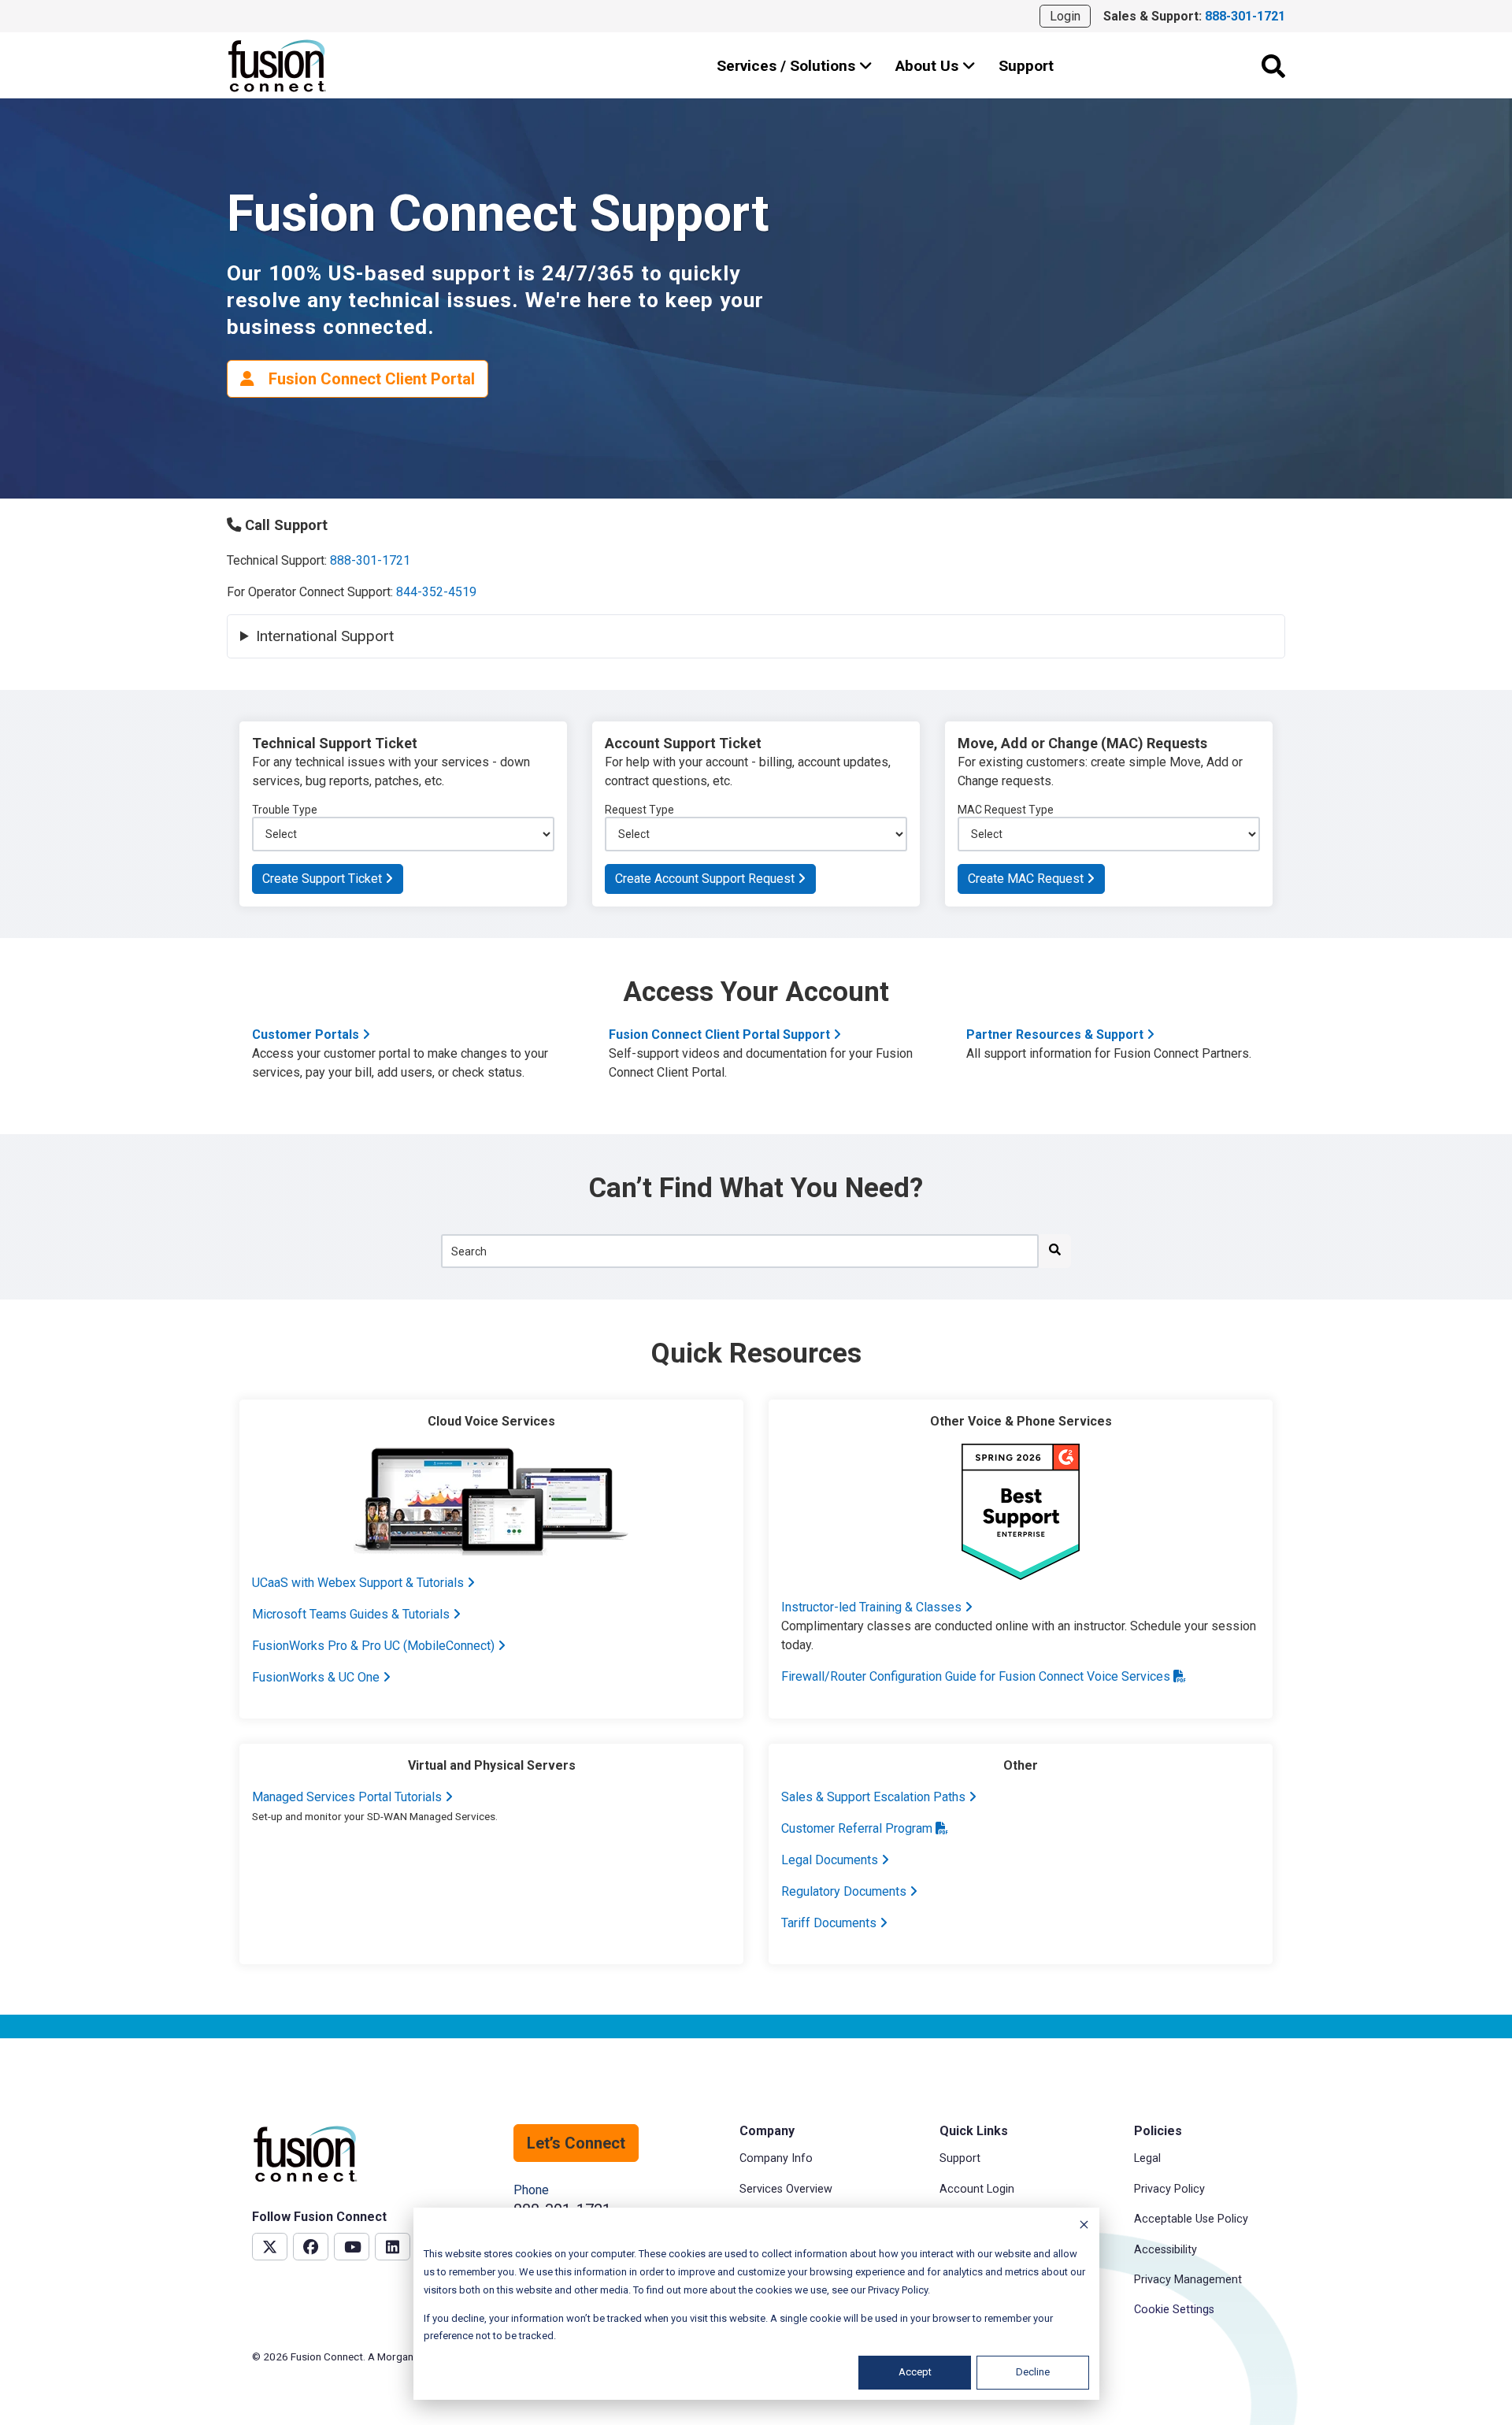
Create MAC (1027, 879)
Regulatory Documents (845, 1891)
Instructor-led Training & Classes (873, 1607)
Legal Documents (831, 1860)
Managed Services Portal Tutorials (348, 1797)
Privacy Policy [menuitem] (1169, 2189)
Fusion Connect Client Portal (370, 379)
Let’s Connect (576, 2143)
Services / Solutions (788, 66)
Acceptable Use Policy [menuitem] (1191, 2219)
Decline (1033, 2372)
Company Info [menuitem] (776, 2158)
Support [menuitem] (960, 2158)
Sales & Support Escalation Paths (875, 1797)
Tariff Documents (830, 1923)
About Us (929, 66)
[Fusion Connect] (278, 66)
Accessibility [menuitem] (1165, 2250)
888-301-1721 (370, 560)
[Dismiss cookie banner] (1084, 2227)
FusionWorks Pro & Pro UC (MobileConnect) (375, 1646)
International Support (327, 636)
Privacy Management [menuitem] (1188, 2280)
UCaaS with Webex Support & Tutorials (359, 1583)
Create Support (324, 879)
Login (1065, 16)
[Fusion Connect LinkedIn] (393, 2247)
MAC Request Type (1006, 810)
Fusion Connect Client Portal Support (721, 1035)
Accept (915, 2372)
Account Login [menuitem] (977, 2189)
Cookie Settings (1174, 2310)
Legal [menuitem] (1147, 2158)
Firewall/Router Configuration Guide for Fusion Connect (977, 1676)
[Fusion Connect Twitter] (270, 2247)
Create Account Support (706, 879)
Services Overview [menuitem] (786, 2189)
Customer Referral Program (858, 1828)
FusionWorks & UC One (317, 1677)
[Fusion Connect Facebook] (311, 2247)
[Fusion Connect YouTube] (352, 2247)
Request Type (639, 810)
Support (1026, 66)
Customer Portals (307, 1035)
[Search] (1273, 66)
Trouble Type (285, 810)
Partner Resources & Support (1056, 1035)
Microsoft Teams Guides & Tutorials (352, 1614)
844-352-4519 (436, 592)
